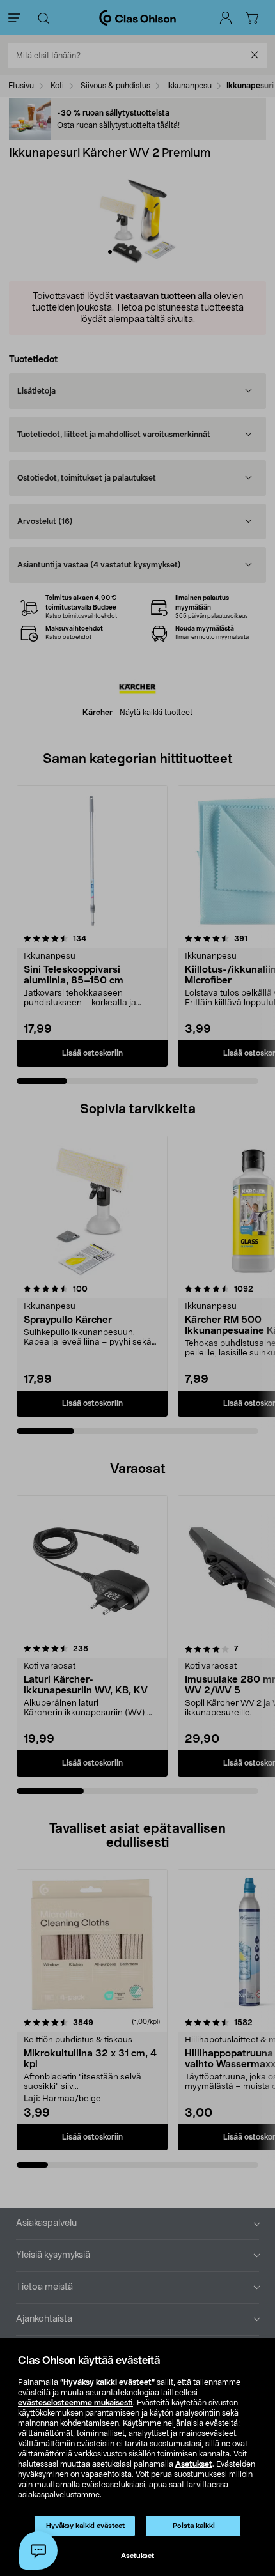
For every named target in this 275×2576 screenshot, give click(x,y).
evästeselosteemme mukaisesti (75, 2403)
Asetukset (194, 2464)
